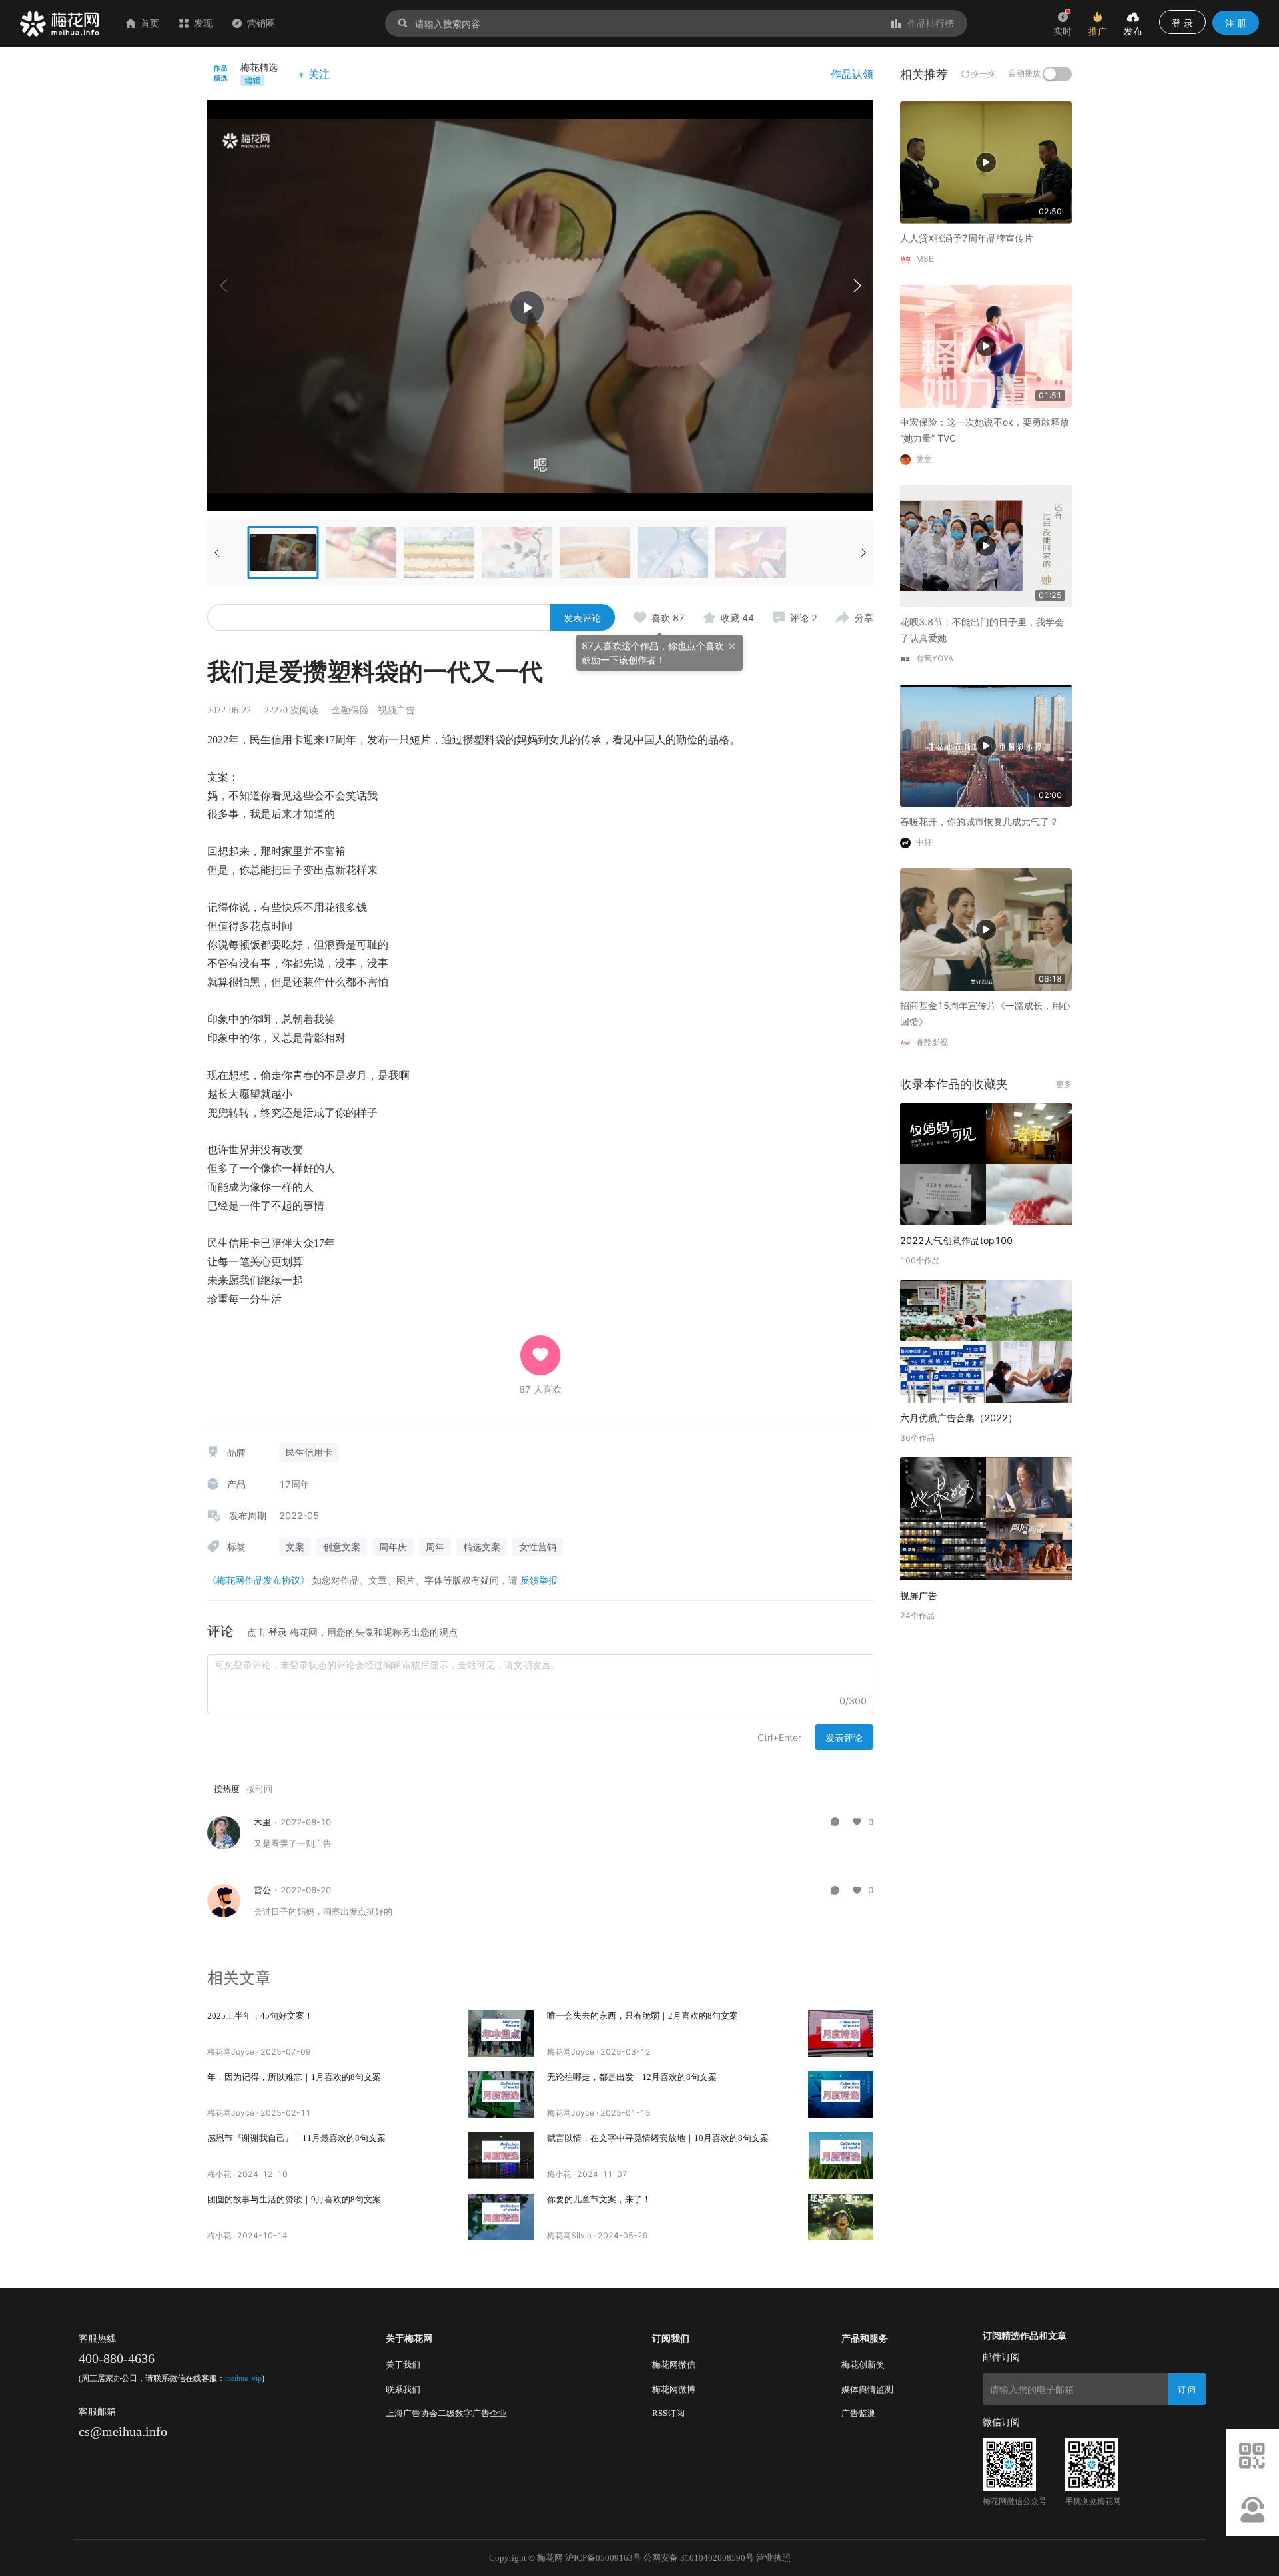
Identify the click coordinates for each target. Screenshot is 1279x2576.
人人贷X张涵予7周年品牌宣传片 (967, 238)
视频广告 (396, 710)
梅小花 (219, 2174)
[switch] (1057, 74)
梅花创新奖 (863, 2365)
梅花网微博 (674, 2389)
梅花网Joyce (231, 2052)
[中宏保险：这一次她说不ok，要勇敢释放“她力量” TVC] (986, 345)
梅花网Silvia (569, 2235)
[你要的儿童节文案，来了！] (841, 2217)
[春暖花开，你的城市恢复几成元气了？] (986, 745)
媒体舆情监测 (867, 2389)
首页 (150, 23)
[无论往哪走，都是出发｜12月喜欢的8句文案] (841, 2094)
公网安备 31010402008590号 (699, 2558)
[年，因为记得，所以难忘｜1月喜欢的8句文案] (501, 2094)
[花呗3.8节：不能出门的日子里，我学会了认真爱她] (986, 545)
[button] (857, 286)
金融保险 (350, 710)
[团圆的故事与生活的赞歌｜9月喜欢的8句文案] (501, 2217)
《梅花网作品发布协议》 (258, 1580)
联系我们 (403, 2389)
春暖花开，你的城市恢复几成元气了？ (979, 821)
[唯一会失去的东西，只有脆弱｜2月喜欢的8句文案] (841, 2033)
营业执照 (773, 2558)
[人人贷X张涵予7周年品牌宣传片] (986, 161)
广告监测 (859, 2413)
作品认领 (852, 74)
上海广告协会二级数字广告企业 (446, 2413)
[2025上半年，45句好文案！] (501, 2033)
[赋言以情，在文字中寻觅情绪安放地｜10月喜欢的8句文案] (841, 2156)
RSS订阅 (668, 2413)
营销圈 (261, 23)
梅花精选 (259, 67)
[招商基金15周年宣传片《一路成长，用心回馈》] (986, 929)
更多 (1064, 1084)
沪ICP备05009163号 (603, 2558)
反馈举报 (539, 1580)
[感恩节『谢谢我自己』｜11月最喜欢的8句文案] (501, 2156)
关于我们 (403, 2365)
